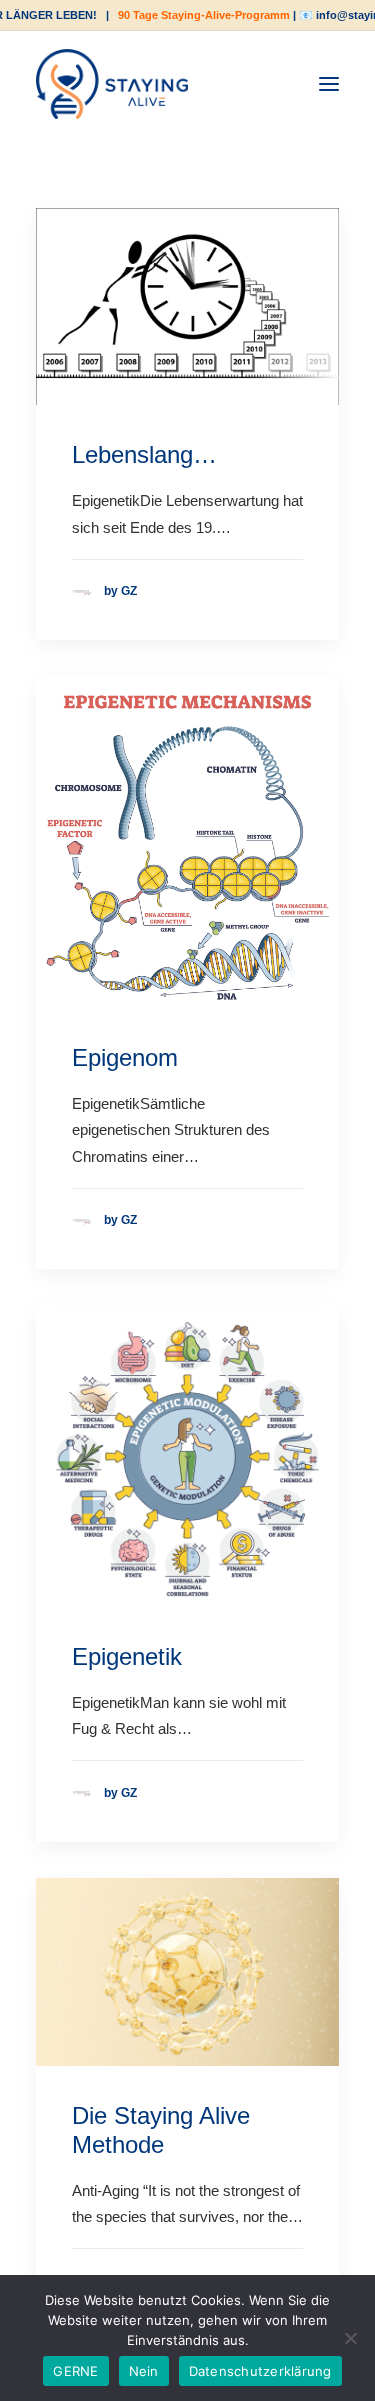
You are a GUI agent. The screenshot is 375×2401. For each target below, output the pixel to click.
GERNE (75, 2371)
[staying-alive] (112, 84)
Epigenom (125, 1057)
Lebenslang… (144, 454)
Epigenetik (127, 1656)
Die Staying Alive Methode (161, 2130)
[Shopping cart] (268, 84)
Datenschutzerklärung (260, 2371)
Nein (144, 2371)
